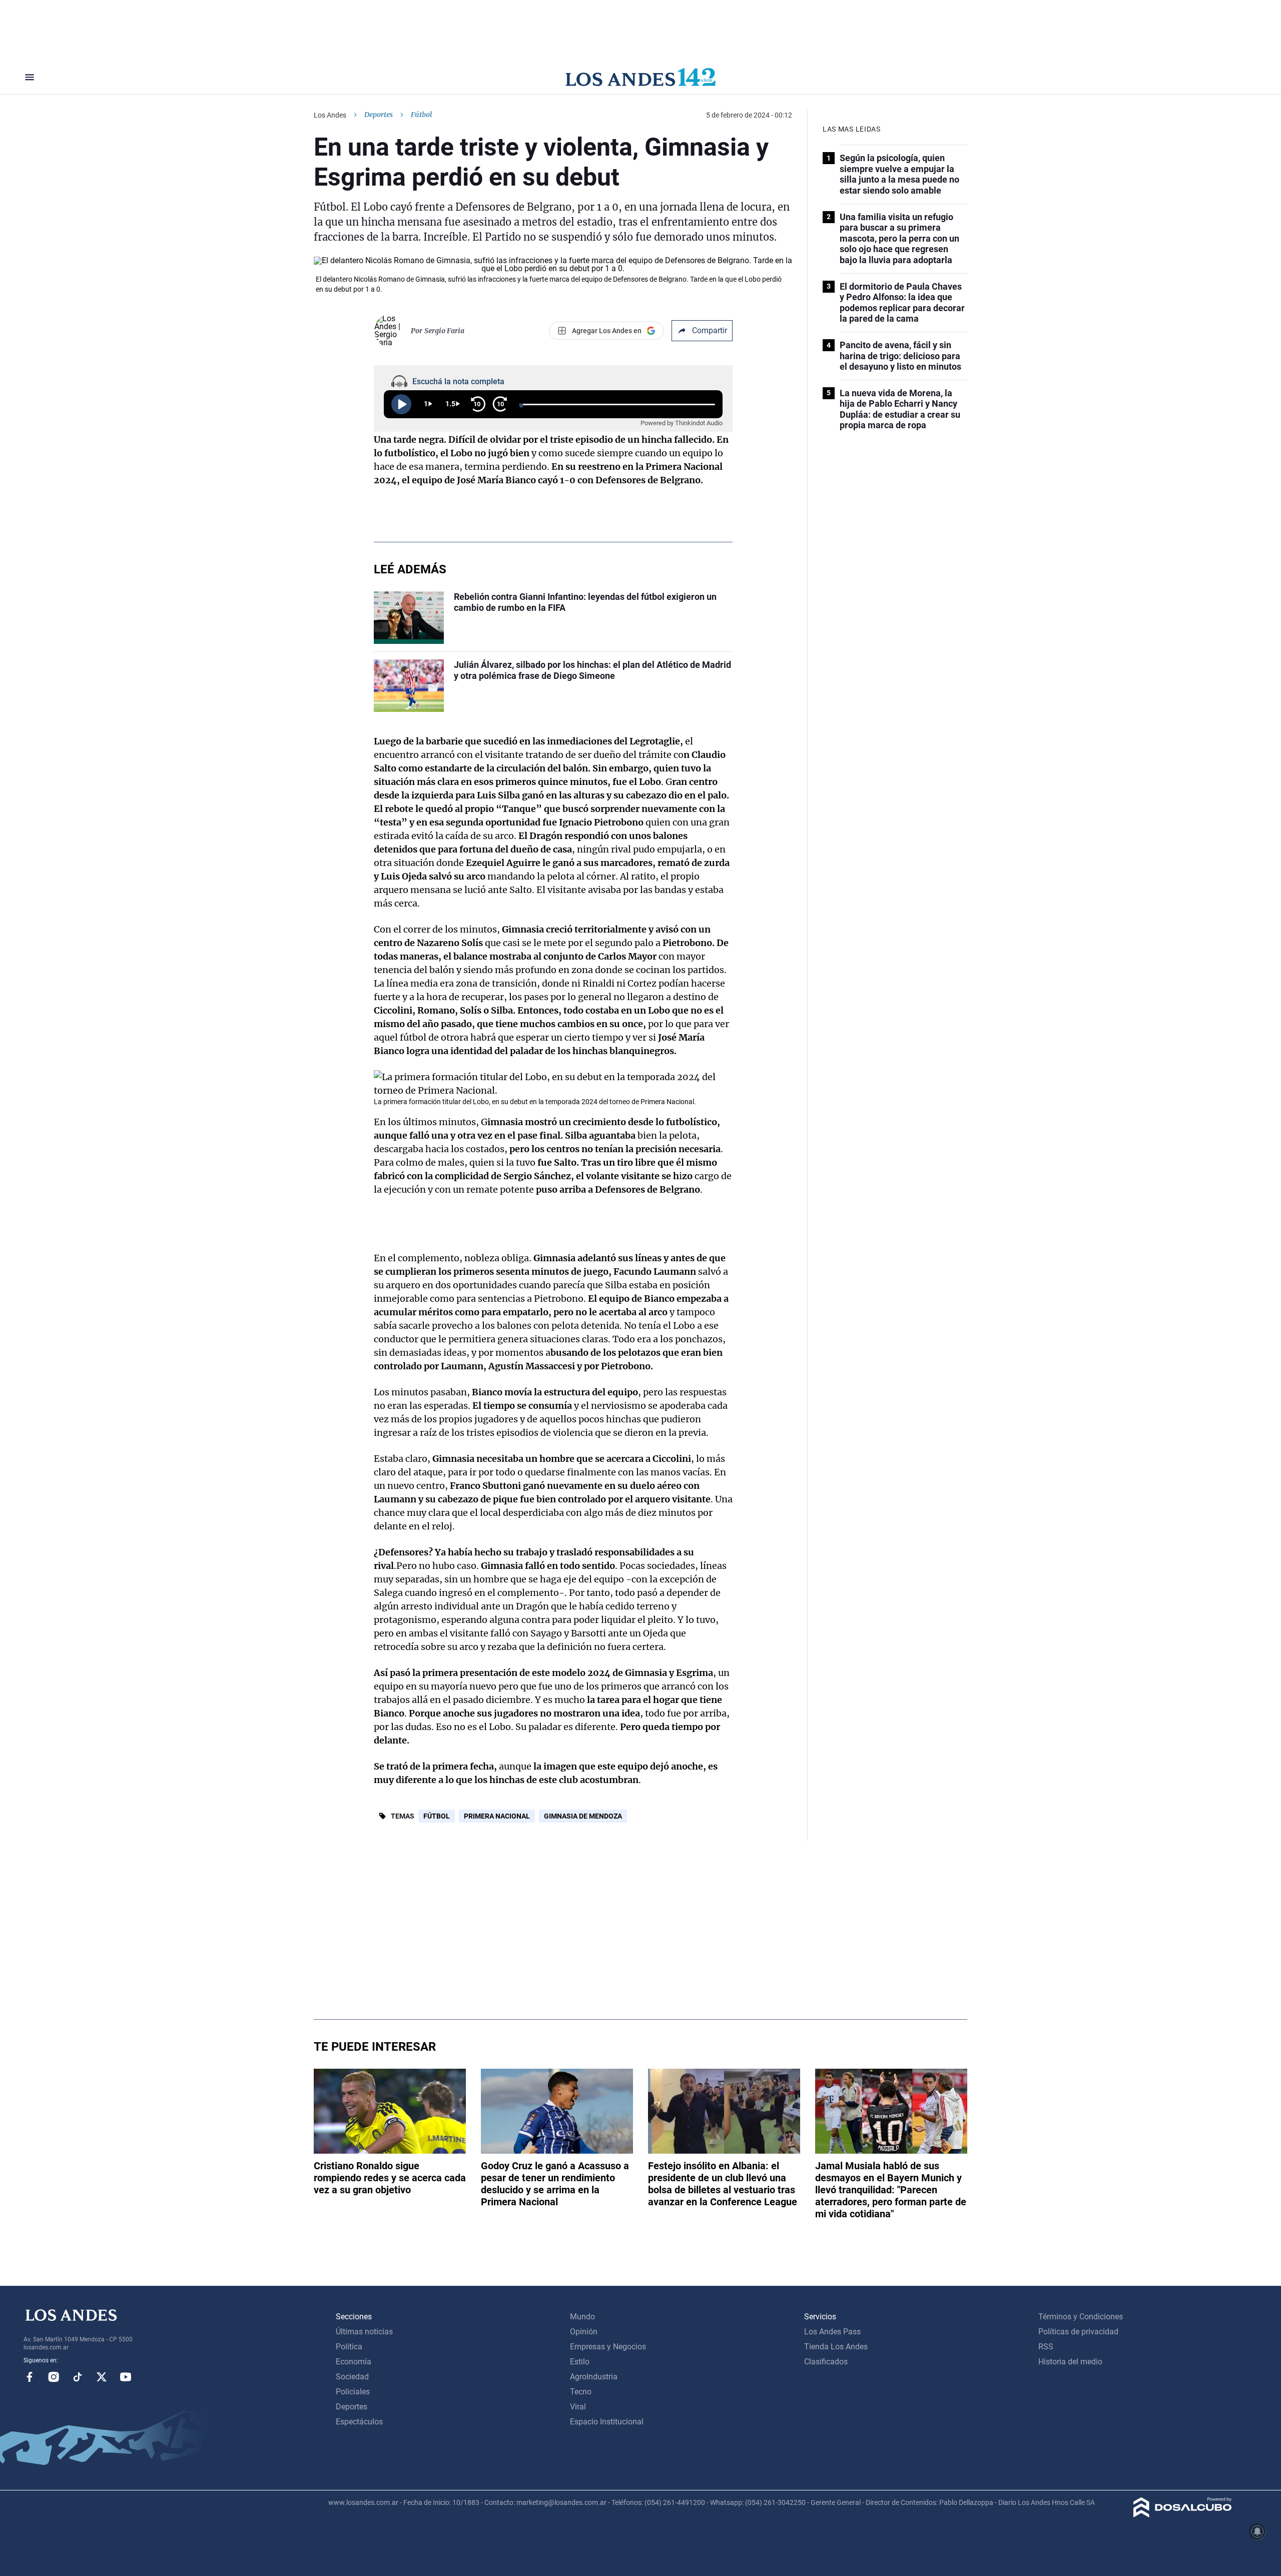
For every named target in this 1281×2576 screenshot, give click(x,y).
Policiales (353, 2392)
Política (349, 2347)
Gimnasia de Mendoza (583, 1816)
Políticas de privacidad (1078, 2332)
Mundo (582, 2317)
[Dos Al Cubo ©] (1183, 2515)
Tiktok (78, 2377)
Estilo (580, 2362)
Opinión (584, 2332)
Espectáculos (359, 2422)
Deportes (379, 115)
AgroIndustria (594, 2377)
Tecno (581, 2392)
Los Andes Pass (832, 2332)
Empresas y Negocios (608, 2347)
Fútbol (437, 1816)
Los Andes (330, 115)
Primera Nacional (497, 1816)
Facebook (30, 2377)
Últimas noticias (364, 2332)
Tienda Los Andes (836, 2347)
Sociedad (352, 2377)
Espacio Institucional (607, 2422)
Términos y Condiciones (1081, 2317)
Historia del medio (1070, 2362)
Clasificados (826, 2362)
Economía (354, 2362)
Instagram (54, 2377)
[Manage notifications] (1257, 2531)
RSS (1046, 2347)
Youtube (126, 2377)
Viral (578, 2407)
